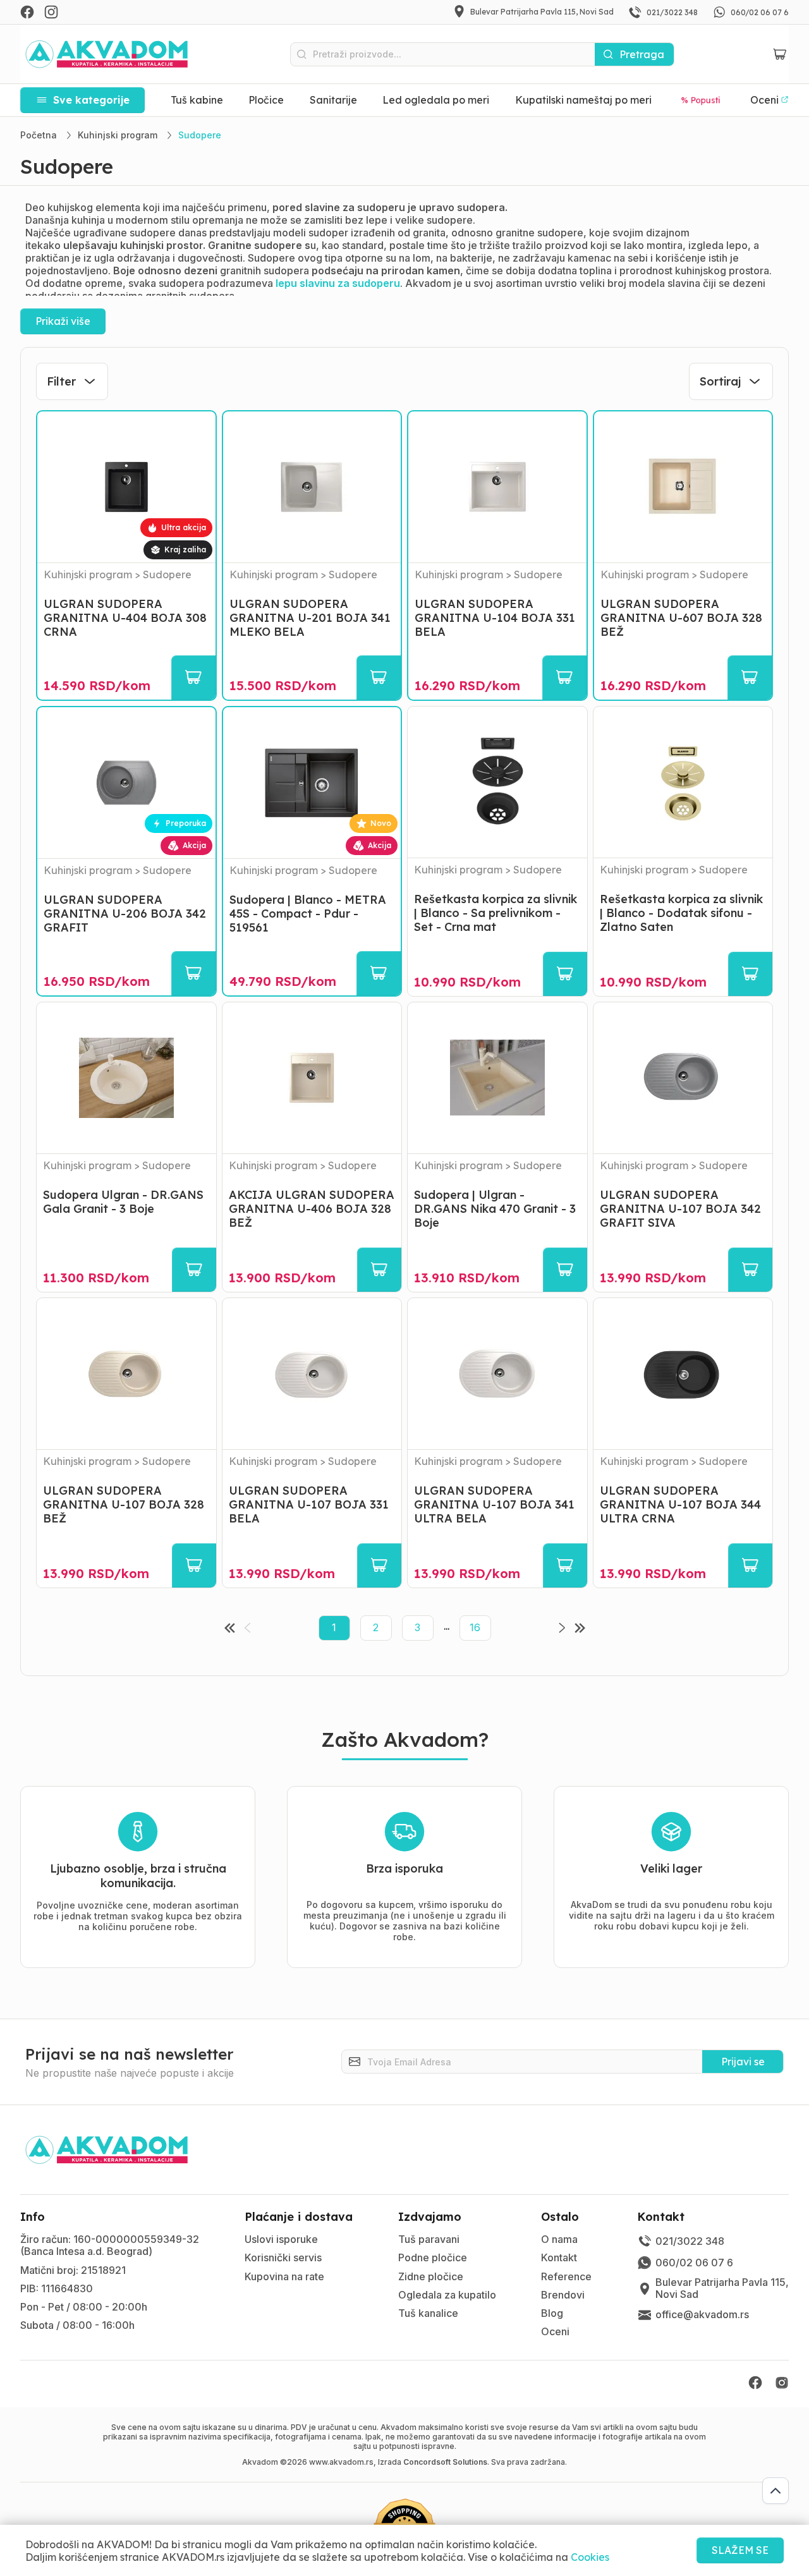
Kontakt (559, 2257)
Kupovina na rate (284, 2276)
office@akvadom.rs (702, 2314)
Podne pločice (433, 2257)
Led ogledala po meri (436, 100)
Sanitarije (333, 100)
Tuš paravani (429, 2239)
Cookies (590, 2557)
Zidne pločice (431, 2276)
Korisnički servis (283, 2257)
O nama (559, 2239)
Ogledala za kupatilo (447, 2295)
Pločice (266, 100)
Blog (552, 2313)
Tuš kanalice (428, 2313)
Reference (566, 2276)
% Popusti (701, 100)
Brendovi (563, 2295)
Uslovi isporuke (281, 2239)
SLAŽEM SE (740, 2550)
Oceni (555, 2331)
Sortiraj (720, 381)
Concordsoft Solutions (445, 2462)
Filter (61, 381)
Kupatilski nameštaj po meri (583, 100)
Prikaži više (63, 321)
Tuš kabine (197, 100)
